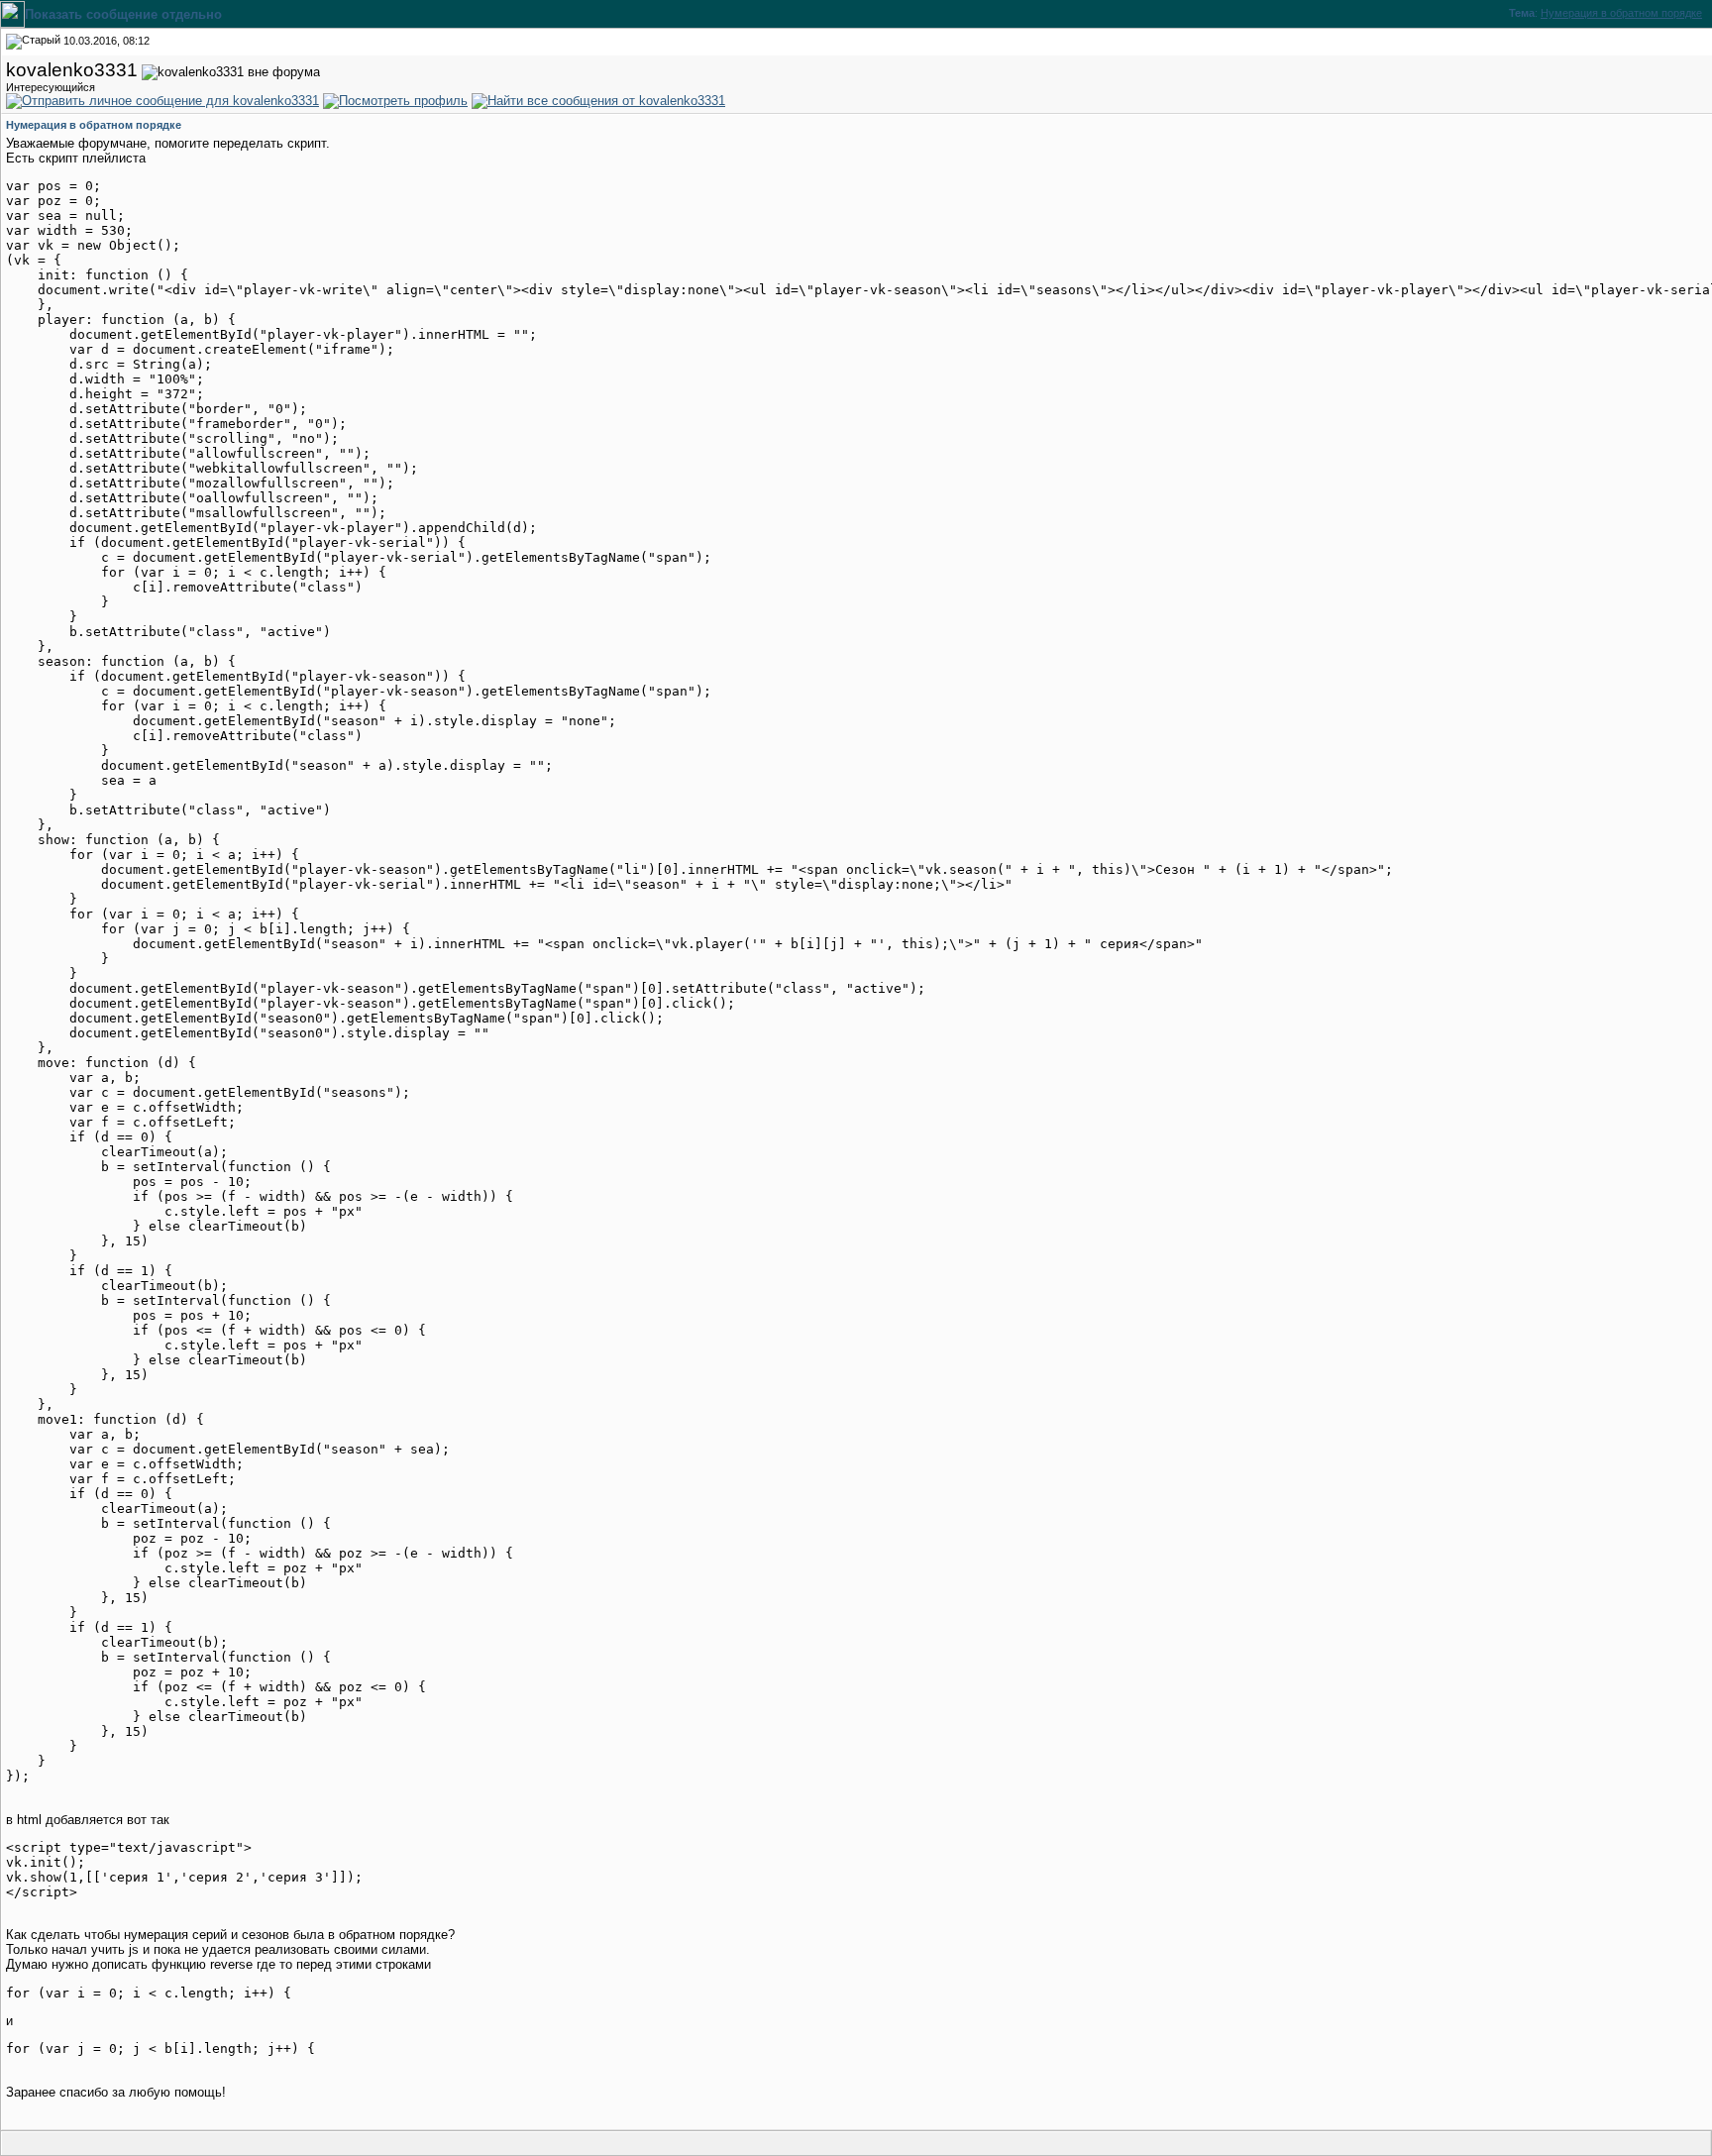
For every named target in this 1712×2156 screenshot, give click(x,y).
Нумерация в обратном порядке (1621, 13)
